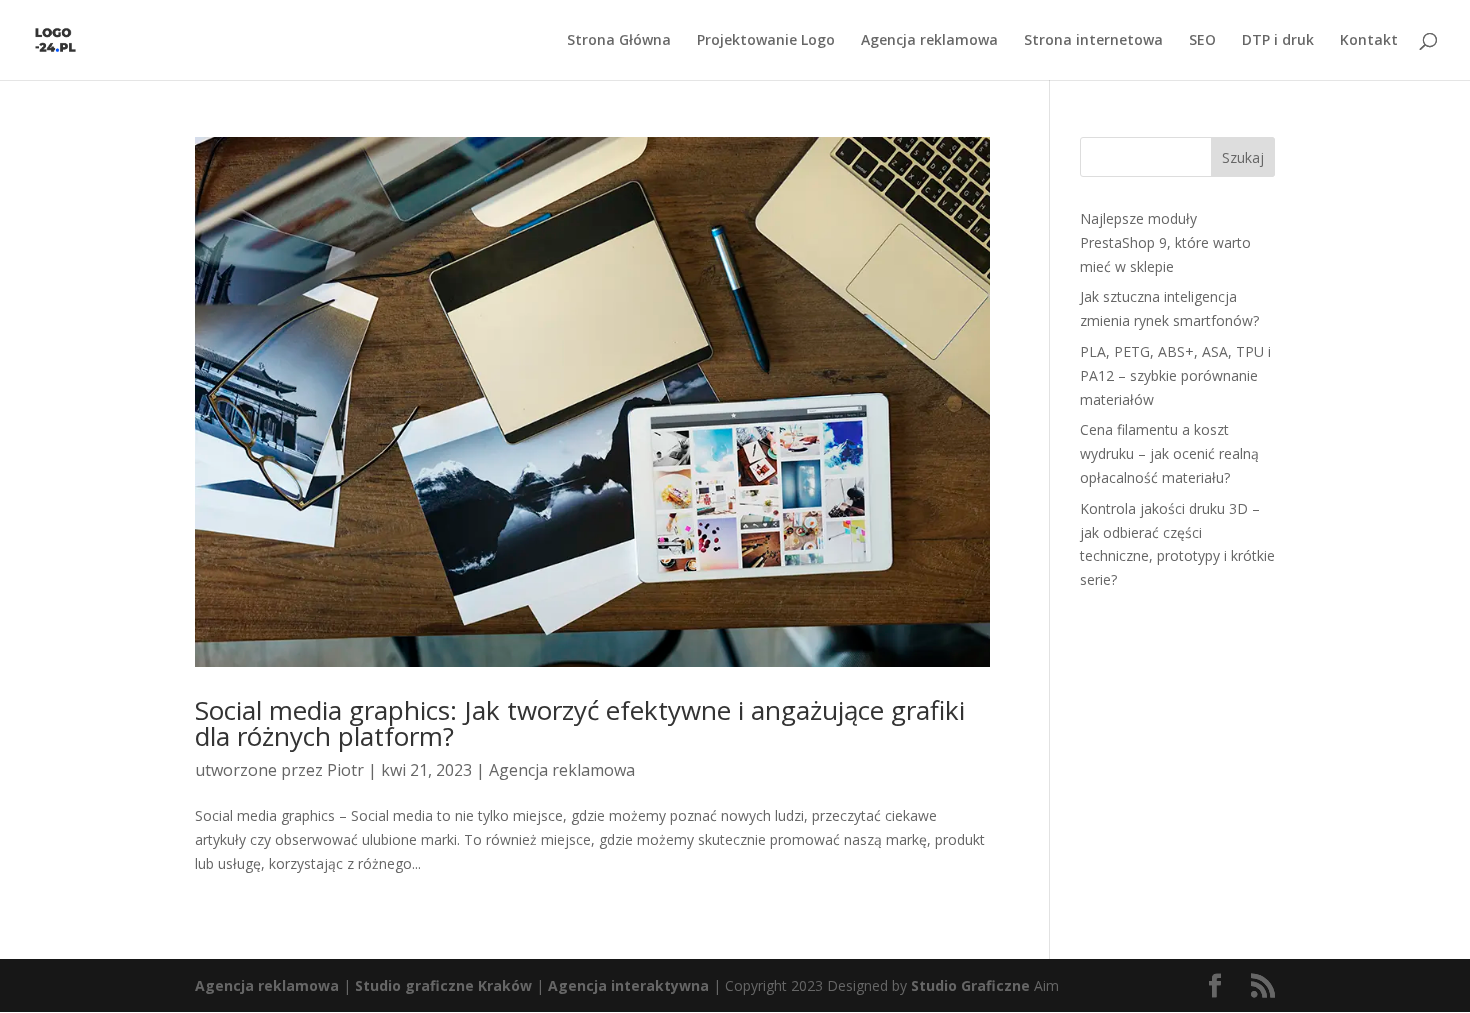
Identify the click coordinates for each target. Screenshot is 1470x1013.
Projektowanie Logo (766, 41)
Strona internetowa (1093, 41)
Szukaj (1243, 157)
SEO (1202, 41)
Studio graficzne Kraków (443, 985)
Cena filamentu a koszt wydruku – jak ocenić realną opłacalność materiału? (1169, 453)
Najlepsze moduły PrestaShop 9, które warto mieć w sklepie (1165, 242)
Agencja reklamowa (929, 41)
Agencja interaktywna (628, 985)
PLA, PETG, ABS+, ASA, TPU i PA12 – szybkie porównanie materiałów (1175, 375)
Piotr (345, 770)
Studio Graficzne (970, 985)
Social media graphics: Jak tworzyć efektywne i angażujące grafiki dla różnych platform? (580, 723)
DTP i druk (1278, 41)
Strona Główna (619, 41)
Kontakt (1369, 41)
